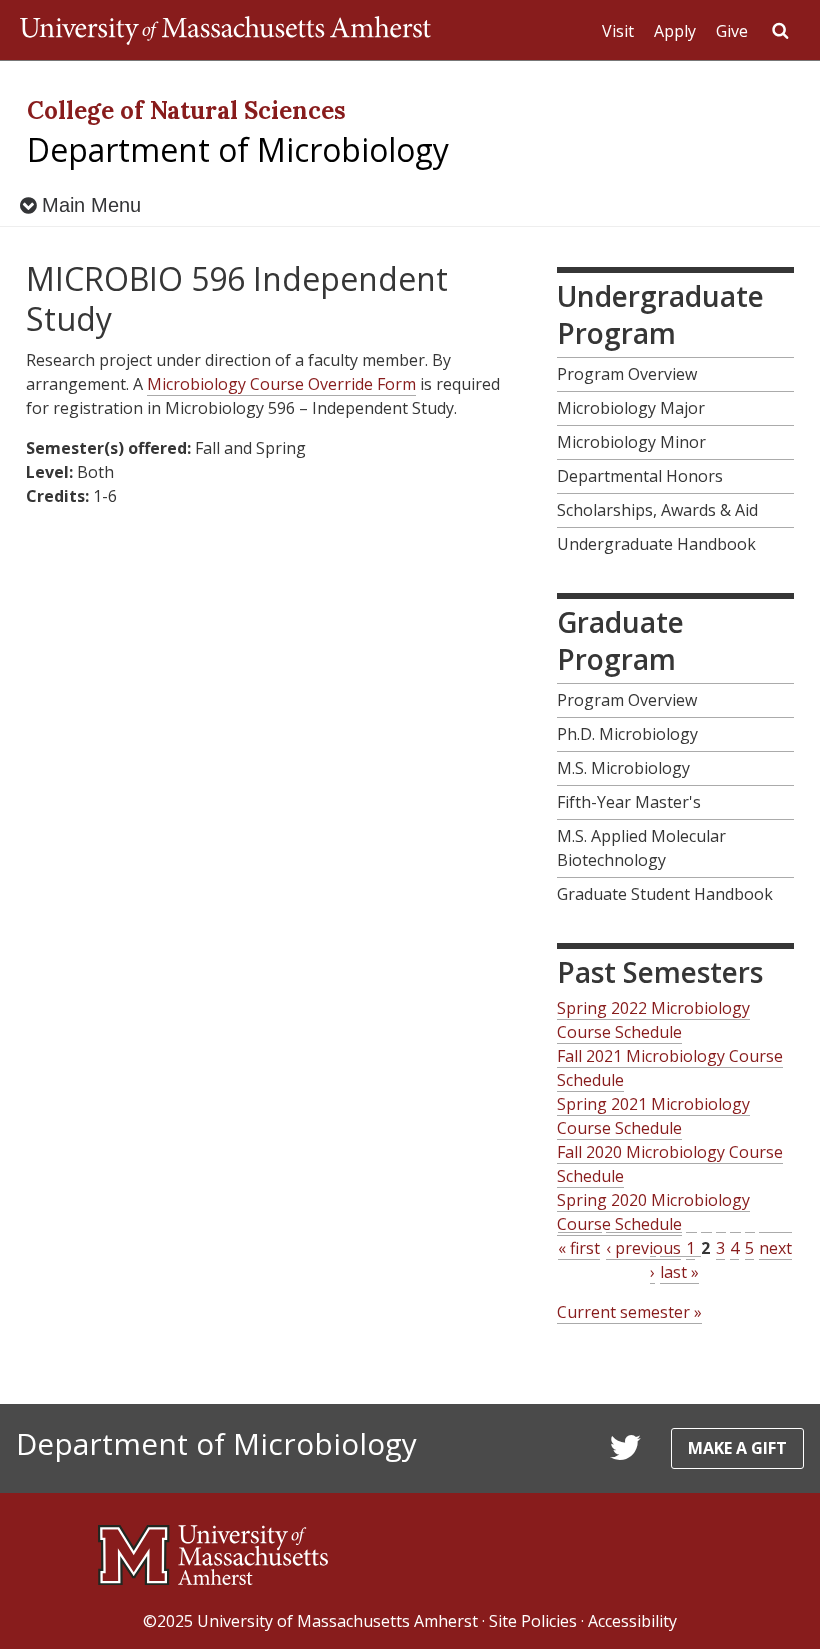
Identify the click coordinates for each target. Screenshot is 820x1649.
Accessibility (632, 1621)
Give (732, 31)
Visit (618, 31)
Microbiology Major (631, 408)
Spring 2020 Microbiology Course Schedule (653, 1212)
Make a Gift (737, 1448)
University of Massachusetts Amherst (337, 1621)
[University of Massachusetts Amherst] (213, 1547)
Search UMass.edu (780, 31)
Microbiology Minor (631, 442)
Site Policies (533, 1621)
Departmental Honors (640, 476)
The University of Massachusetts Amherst (225, 30)
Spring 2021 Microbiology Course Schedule (653, 1116)
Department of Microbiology (238, 149)
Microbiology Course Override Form (281, 384)
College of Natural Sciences (186, 110)
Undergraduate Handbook (656, 544)
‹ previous (643, 1248)
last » (679, 1272)
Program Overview (627, 374)
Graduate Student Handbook (665, 894)
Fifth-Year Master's (629, 802)
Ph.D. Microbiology (627, 734)
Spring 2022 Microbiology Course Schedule (653, 1020)
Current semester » (629, 1312)
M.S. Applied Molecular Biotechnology (641, 848)
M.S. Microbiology (623, 768)
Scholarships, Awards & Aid (657, 510)
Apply (675, 31)
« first (579, 1248)
